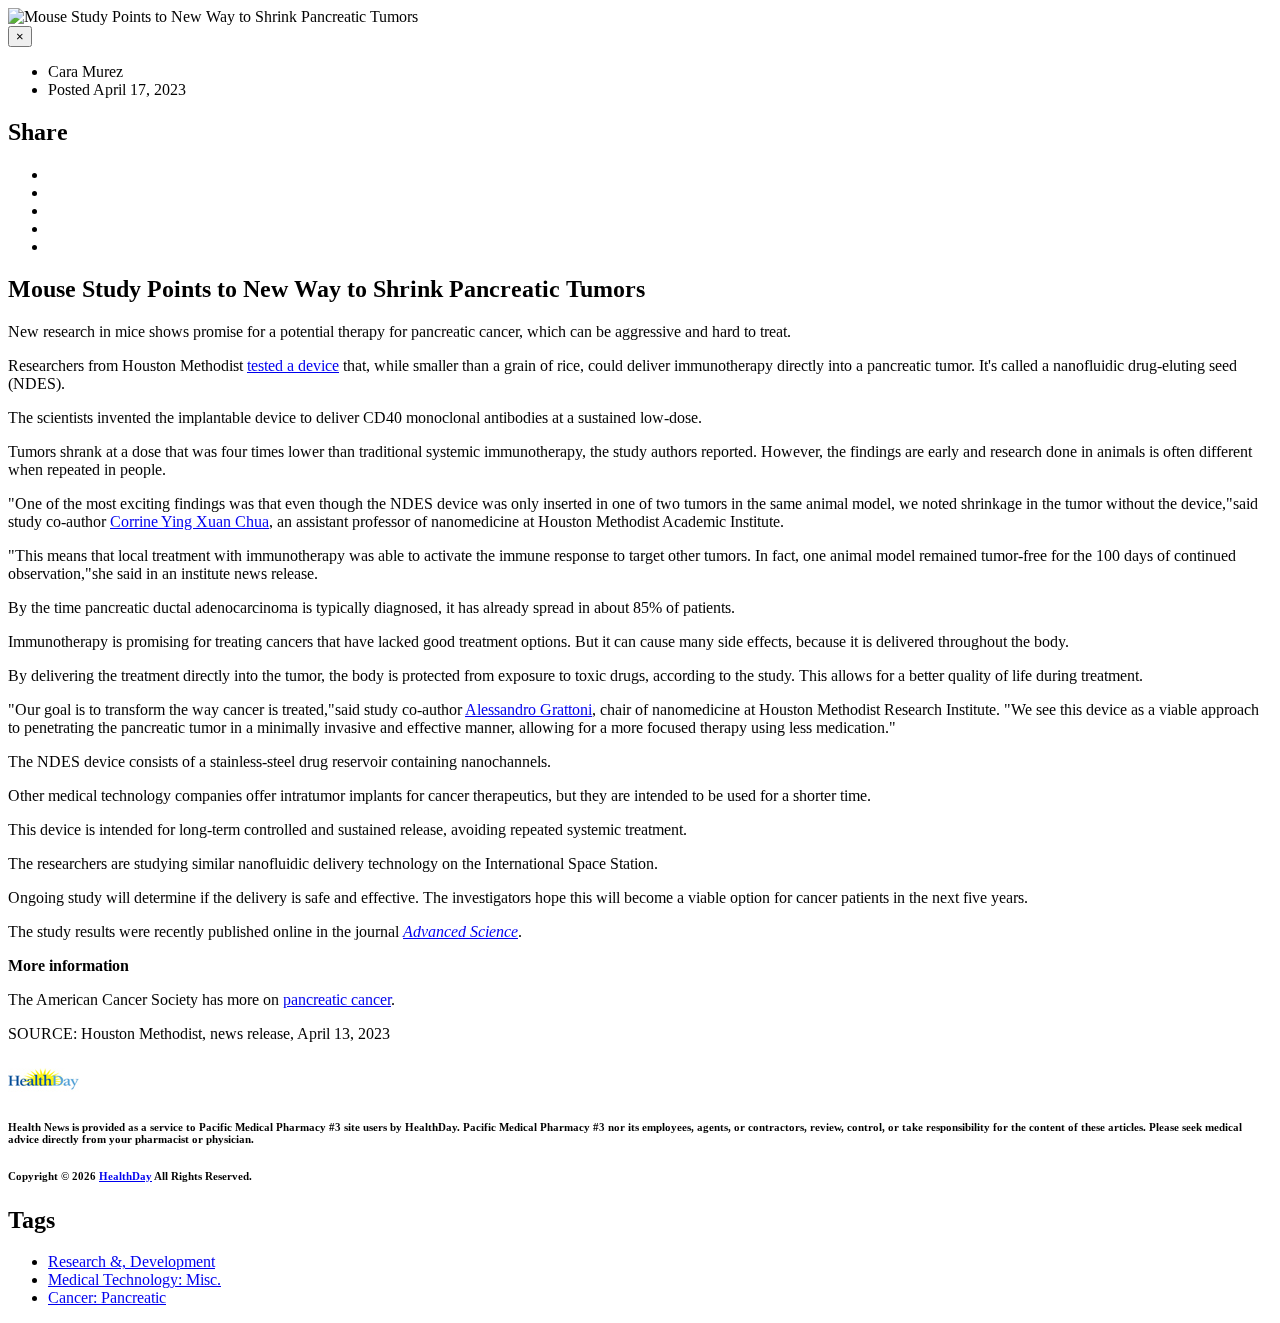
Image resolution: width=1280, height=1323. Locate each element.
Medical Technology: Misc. (134, 1279)
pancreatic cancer (337, 999)
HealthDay (125, 1176)
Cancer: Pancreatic (107, 1297)
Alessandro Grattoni (528, 709)
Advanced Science (460, 931)
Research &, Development (131, 1261)
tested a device (293, 365)
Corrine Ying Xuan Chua (189, 521)
